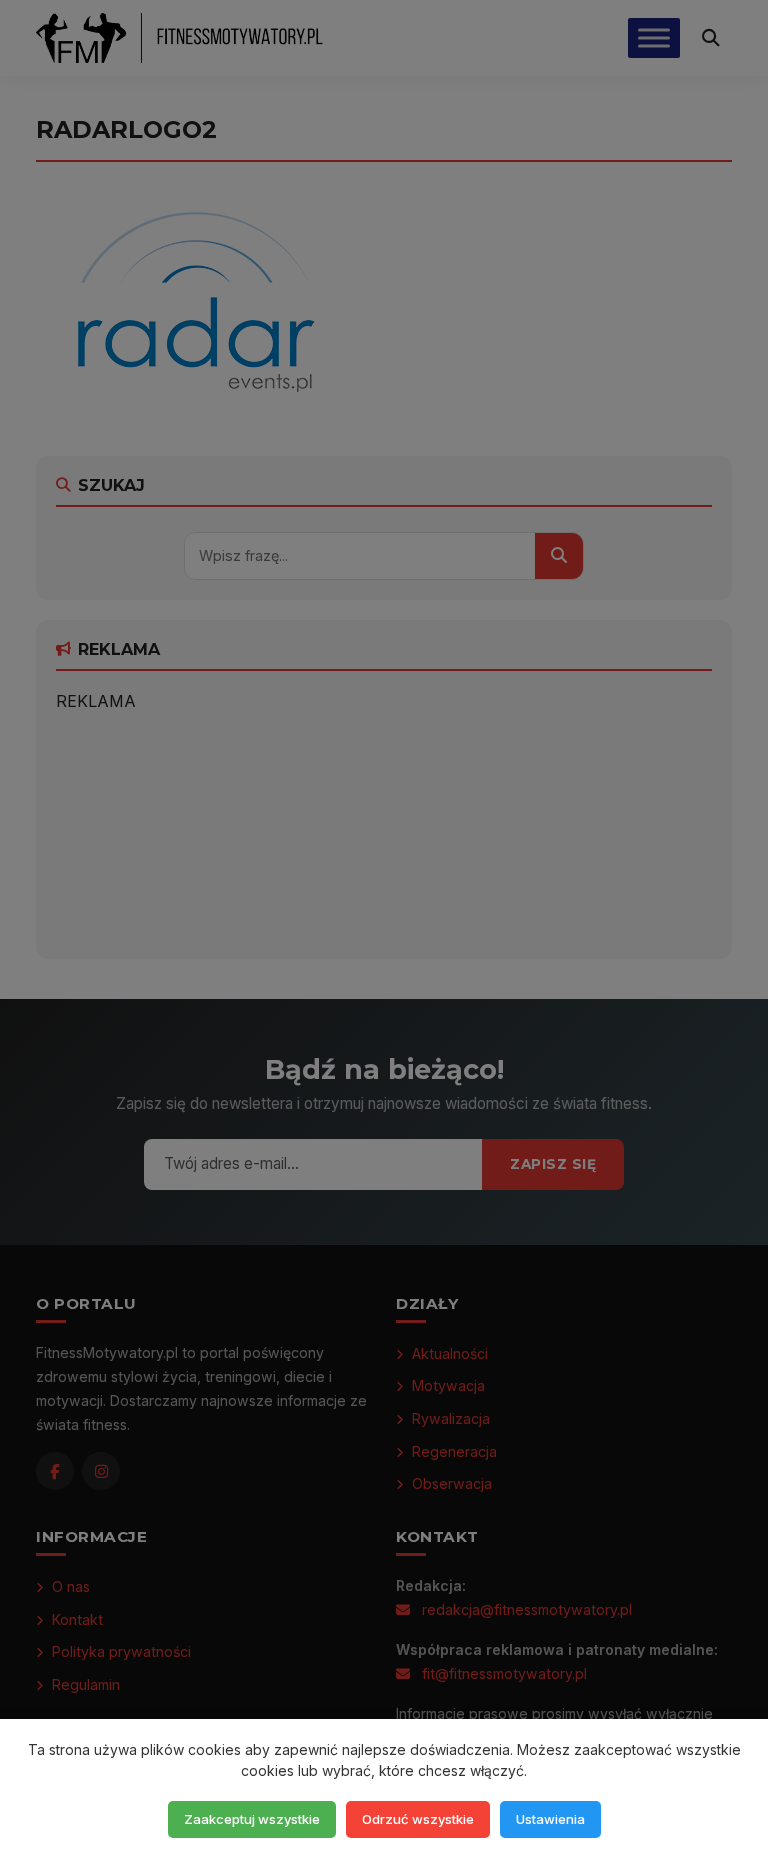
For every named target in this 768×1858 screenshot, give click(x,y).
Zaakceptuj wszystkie (252, 1819)
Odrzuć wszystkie (418, 1819)
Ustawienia (550, 1819)
